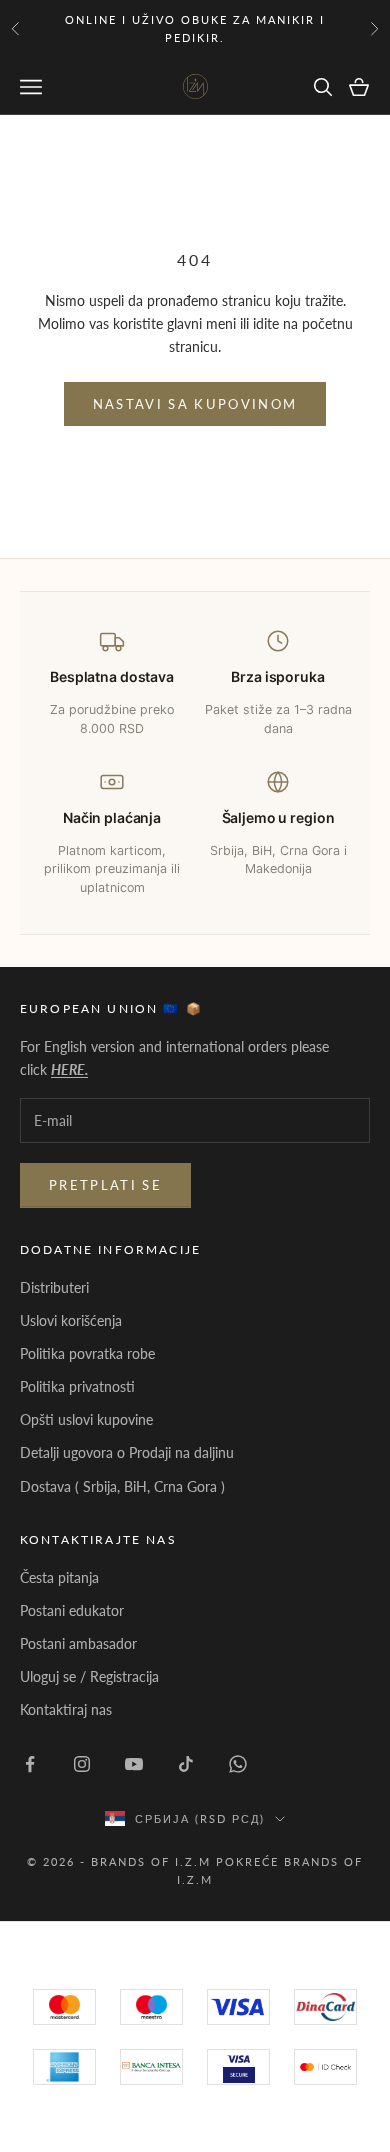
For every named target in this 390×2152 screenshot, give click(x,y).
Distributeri (54, 1287)
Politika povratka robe (87, 1353)
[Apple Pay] (325, 2067)
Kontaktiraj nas (66, 1709)
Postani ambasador (78, 1643)
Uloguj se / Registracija (89, 1676)
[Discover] (238, 2067)
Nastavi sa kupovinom (195, 404)
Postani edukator (72, 1610)
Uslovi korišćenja (71, 1320)
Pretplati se (105, 1185)
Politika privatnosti (77, 1386)
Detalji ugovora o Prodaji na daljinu (127, 1452)
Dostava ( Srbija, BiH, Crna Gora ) (122, 1486)
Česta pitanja (59, 1577)
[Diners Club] (151, 2067)
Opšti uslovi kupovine (86, 1419)
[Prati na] (30, 1764)
